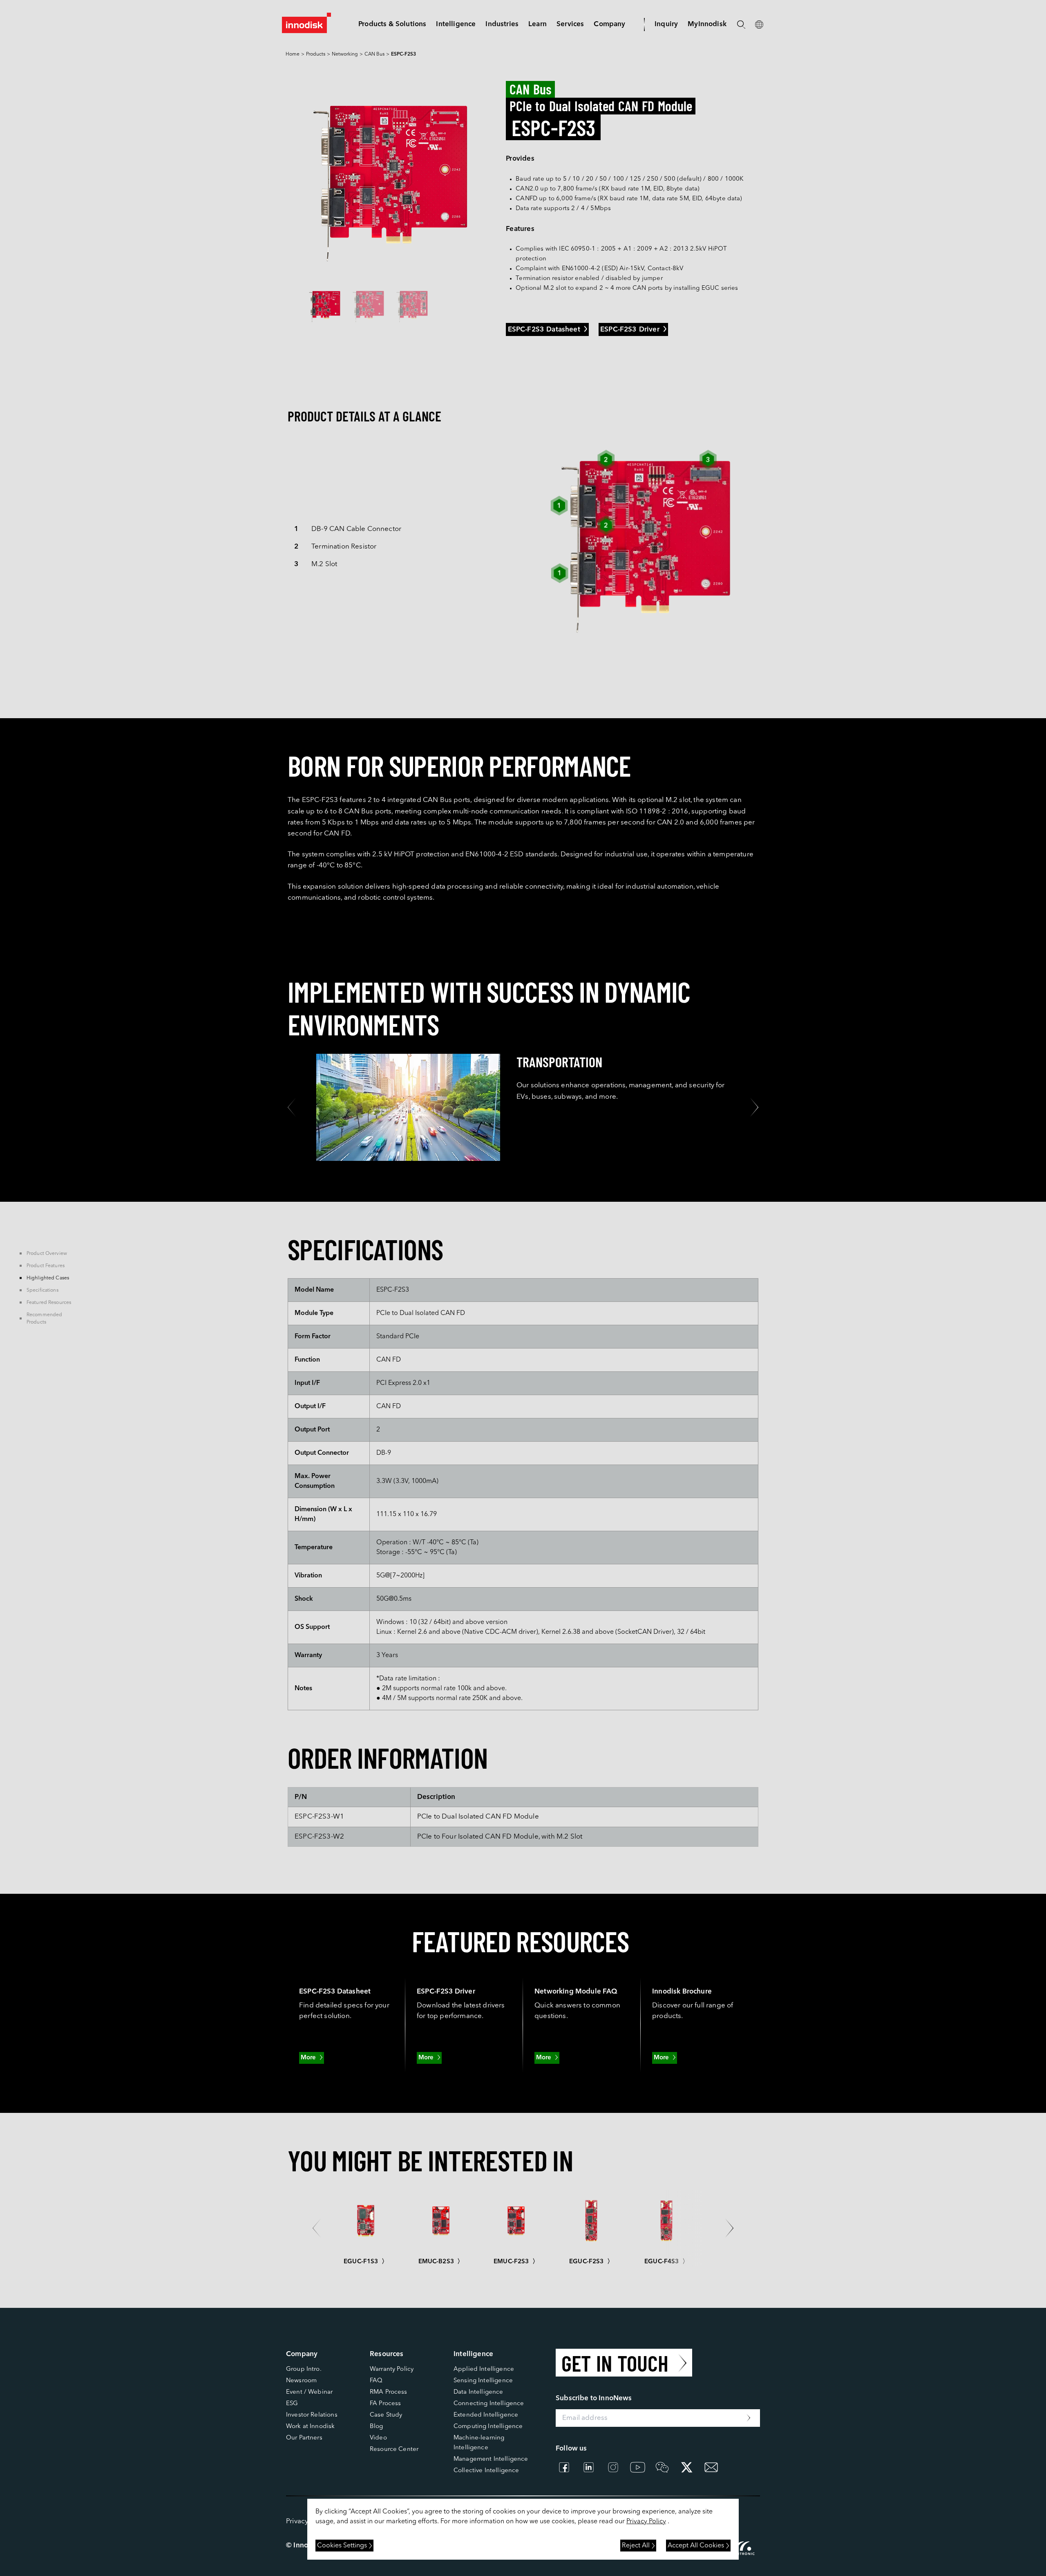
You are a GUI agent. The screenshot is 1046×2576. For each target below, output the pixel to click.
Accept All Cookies (696, 2546)
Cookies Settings (342, 2546)
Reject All (636, 2546)
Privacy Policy (646, 2522)
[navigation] (456, 24)
